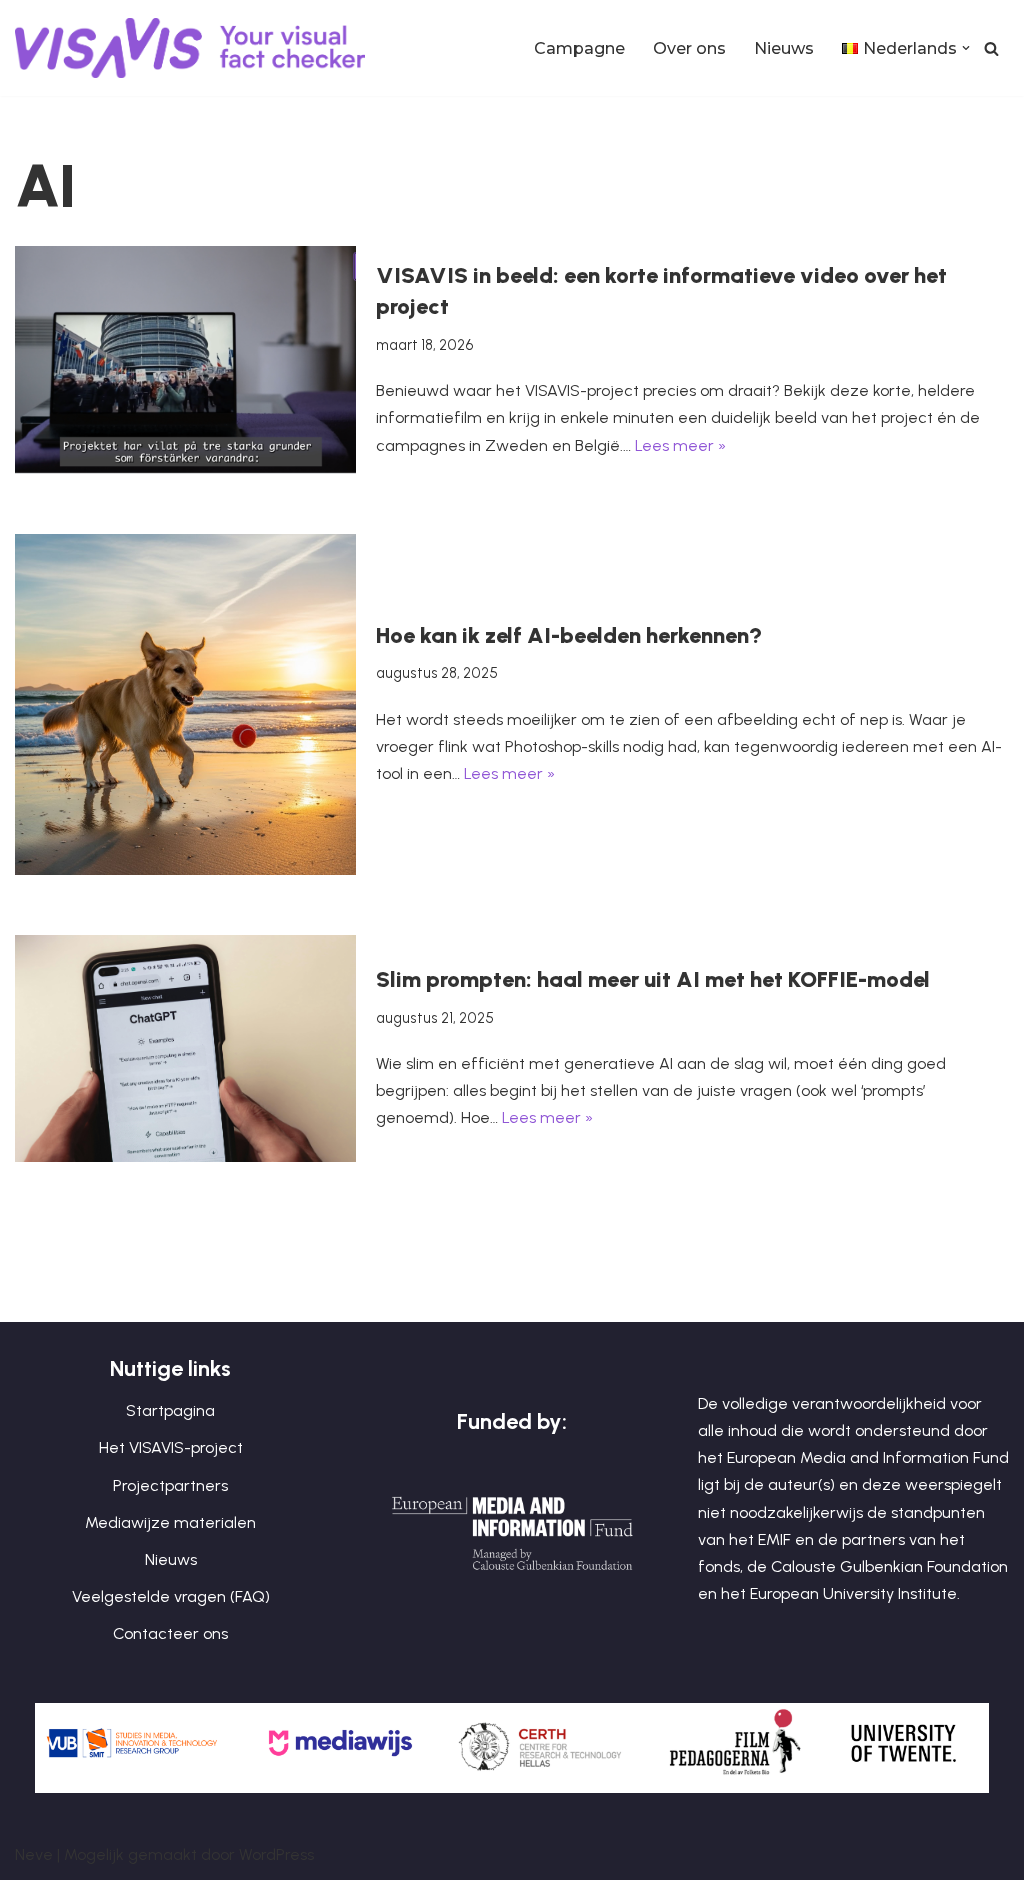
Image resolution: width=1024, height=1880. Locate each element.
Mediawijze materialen (170, 1522)
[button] (966, 48)
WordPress (276, 1854)
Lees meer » (680, 445)
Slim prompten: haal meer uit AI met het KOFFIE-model (653, 979)
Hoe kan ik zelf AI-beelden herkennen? (569, 635)
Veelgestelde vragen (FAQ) (171, 1596)
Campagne (579, 48)
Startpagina (170, 1410)
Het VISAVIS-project (171, 1447)
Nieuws (784, 48)
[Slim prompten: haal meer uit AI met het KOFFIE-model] (185, 1048)
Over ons (689, 48)
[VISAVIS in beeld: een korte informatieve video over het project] (185, 359)
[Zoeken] (991, 48)
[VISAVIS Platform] (195, 48)
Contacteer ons (170, 1633)
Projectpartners (170, 1485)
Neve (34, 1854)
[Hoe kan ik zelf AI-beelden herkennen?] (185, 704)
